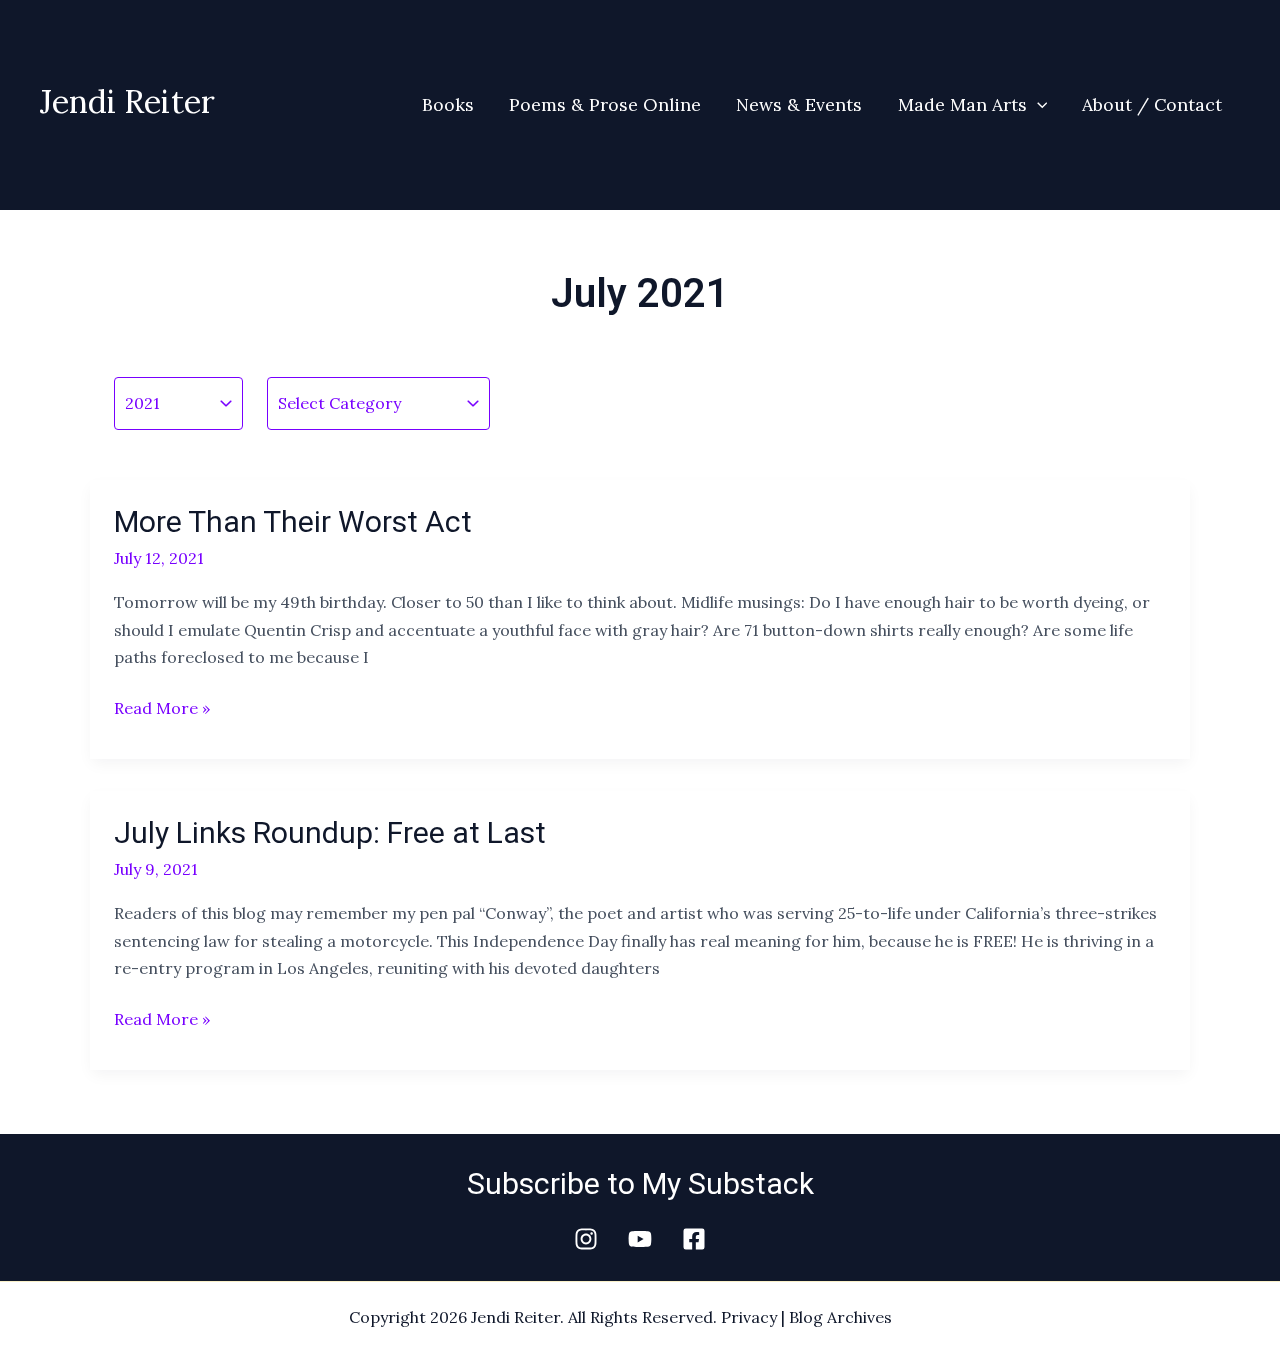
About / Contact (1152, 104)
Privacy (749, 1317)
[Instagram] (586, 1239)
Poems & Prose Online (605, 104)
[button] (1037, 105)
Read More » (162, 706)
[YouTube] (640, 1239)
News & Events (799, 104)
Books (448, 104)
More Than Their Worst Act (293, 521)
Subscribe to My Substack (640, 1183)
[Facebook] (694, 1239)
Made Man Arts (962, 104)
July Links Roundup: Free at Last (330, 832)
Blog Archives (840, 1317)
